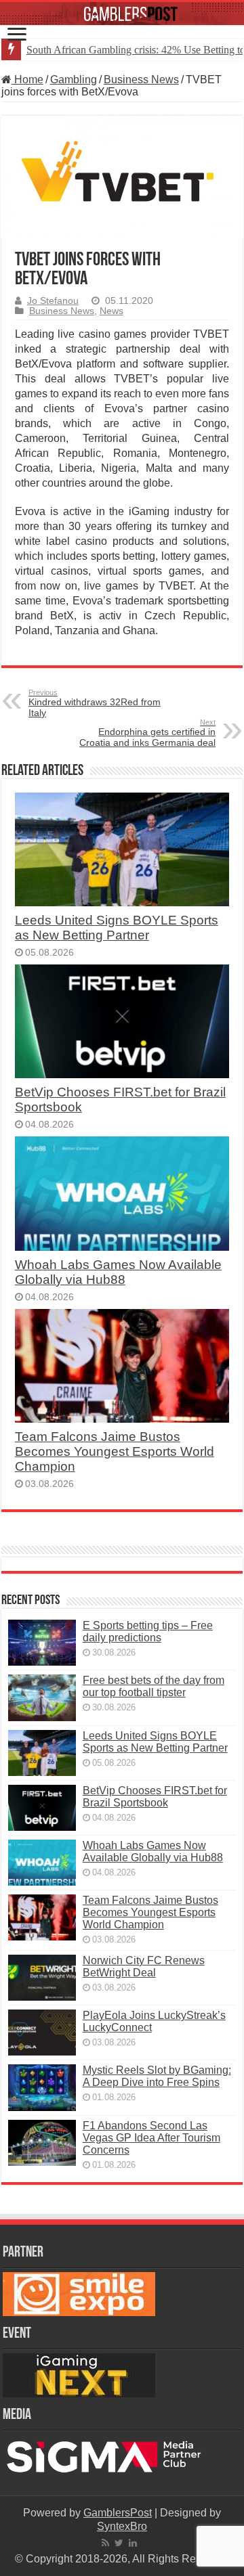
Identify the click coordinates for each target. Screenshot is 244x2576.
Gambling (74, 80)
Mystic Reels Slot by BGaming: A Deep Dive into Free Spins (157, 2076)
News (111, 311)
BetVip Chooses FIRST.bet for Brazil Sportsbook (155, 1797)
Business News (141, 80)
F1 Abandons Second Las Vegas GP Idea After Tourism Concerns (151, 2138)
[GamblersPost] (122, 14)
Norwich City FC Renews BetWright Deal (144, 1967)
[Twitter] (119, 2543)
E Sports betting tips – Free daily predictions (148, 1631)
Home (27, 80)
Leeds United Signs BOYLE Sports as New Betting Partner (117, 928)
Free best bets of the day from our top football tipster (154, 1686)
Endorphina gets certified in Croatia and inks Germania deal (147, 733)
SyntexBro (122, 2526)
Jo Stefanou (53, 301)
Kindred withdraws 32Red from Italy (95, 703)
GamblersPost (118, 2513)
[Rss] (105, 2543)
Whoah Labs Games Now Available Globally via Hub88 (118, 1272)
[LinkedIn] (133, 2543)
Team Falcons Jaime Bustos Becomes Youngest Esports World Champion (115, 1451)
